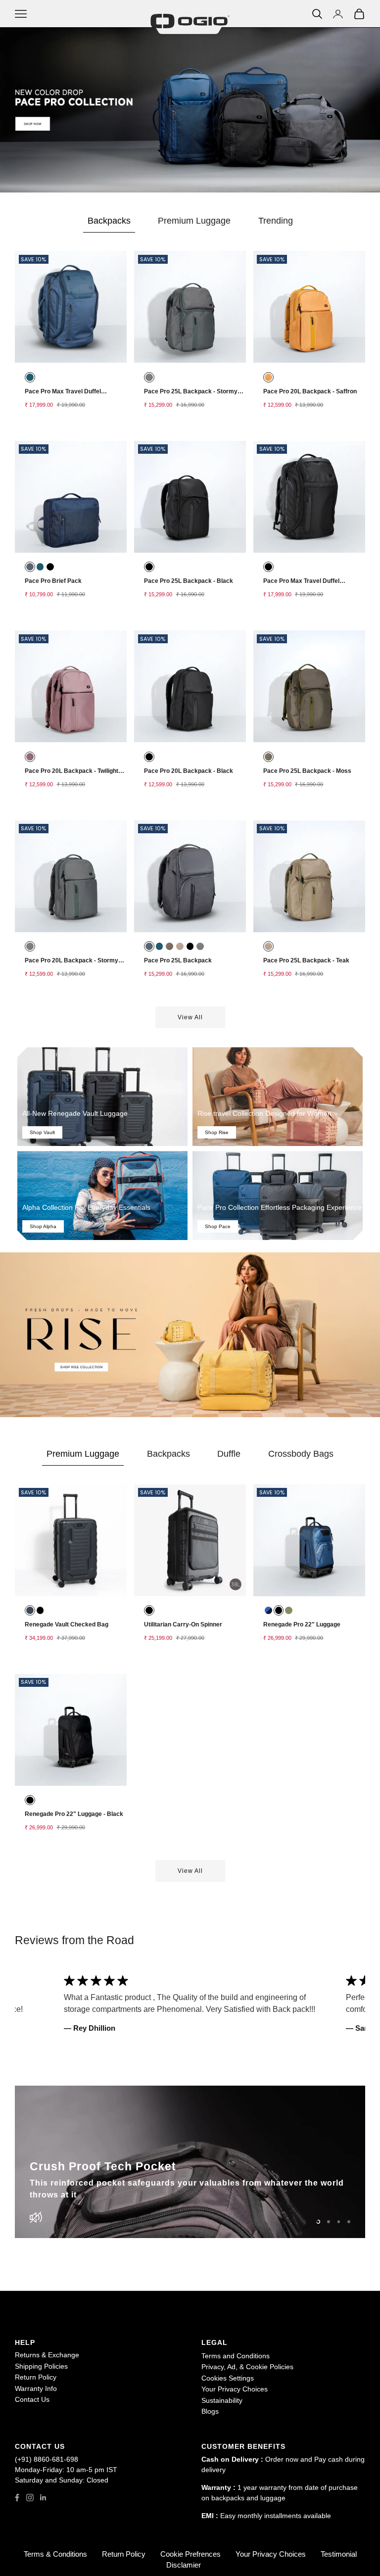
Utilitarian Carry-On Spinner (183, 1624)
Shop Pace (218, 1226)
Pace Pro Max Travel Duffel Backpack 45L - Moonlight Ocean (71, 394)
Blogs (210, 2411)
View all (190, 1017)
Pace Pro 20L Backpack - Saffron (310, 391)
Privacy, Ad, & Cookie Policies (247, 2367)
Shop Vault (42, 1132)
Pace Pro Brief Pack (53, 581)
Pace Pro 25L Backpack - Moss (307, 771)
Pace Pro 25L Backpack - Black (189, 581)
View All (190, 1871)
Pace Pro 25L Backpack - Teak (306, 960)
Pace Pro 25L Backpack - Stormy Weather (191, 394)
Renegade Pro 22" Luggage (302, 1624)
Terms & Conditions (55, 2554)
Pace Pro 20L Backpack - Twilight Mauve (71, 774)
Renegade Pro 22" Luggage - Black (74, 1814)
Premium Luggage (194, 221)
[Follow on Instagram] (30, 2498)
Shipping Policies (41, 2366)
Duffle (229, 1454)
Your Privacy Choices (235, 2389)
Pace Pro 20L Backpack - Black (189, 771)
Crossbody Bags (301, 1454)
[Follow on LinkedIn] (43, 2498)
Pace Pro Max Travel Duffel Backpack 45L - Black (301, 584)
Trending (276, 221)
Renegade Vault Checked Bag (67, 1624)
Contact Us (32, 2399)
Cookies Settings (228, 2378)
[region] (190, 2162)
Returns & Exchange (47, 2355)
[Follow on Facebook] (17, 2498)
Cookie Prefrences (190, 2554)
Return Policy (36, 2377)
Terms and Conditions (236, 2356)
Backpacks (109, 221)
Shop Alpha (43, 1226)
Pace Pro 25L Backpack (178, 960)
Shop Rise (217, 1132)
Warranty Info (36, 2388)
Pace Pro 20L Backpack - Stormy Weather (71, 963)
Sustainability (222, 2400)
